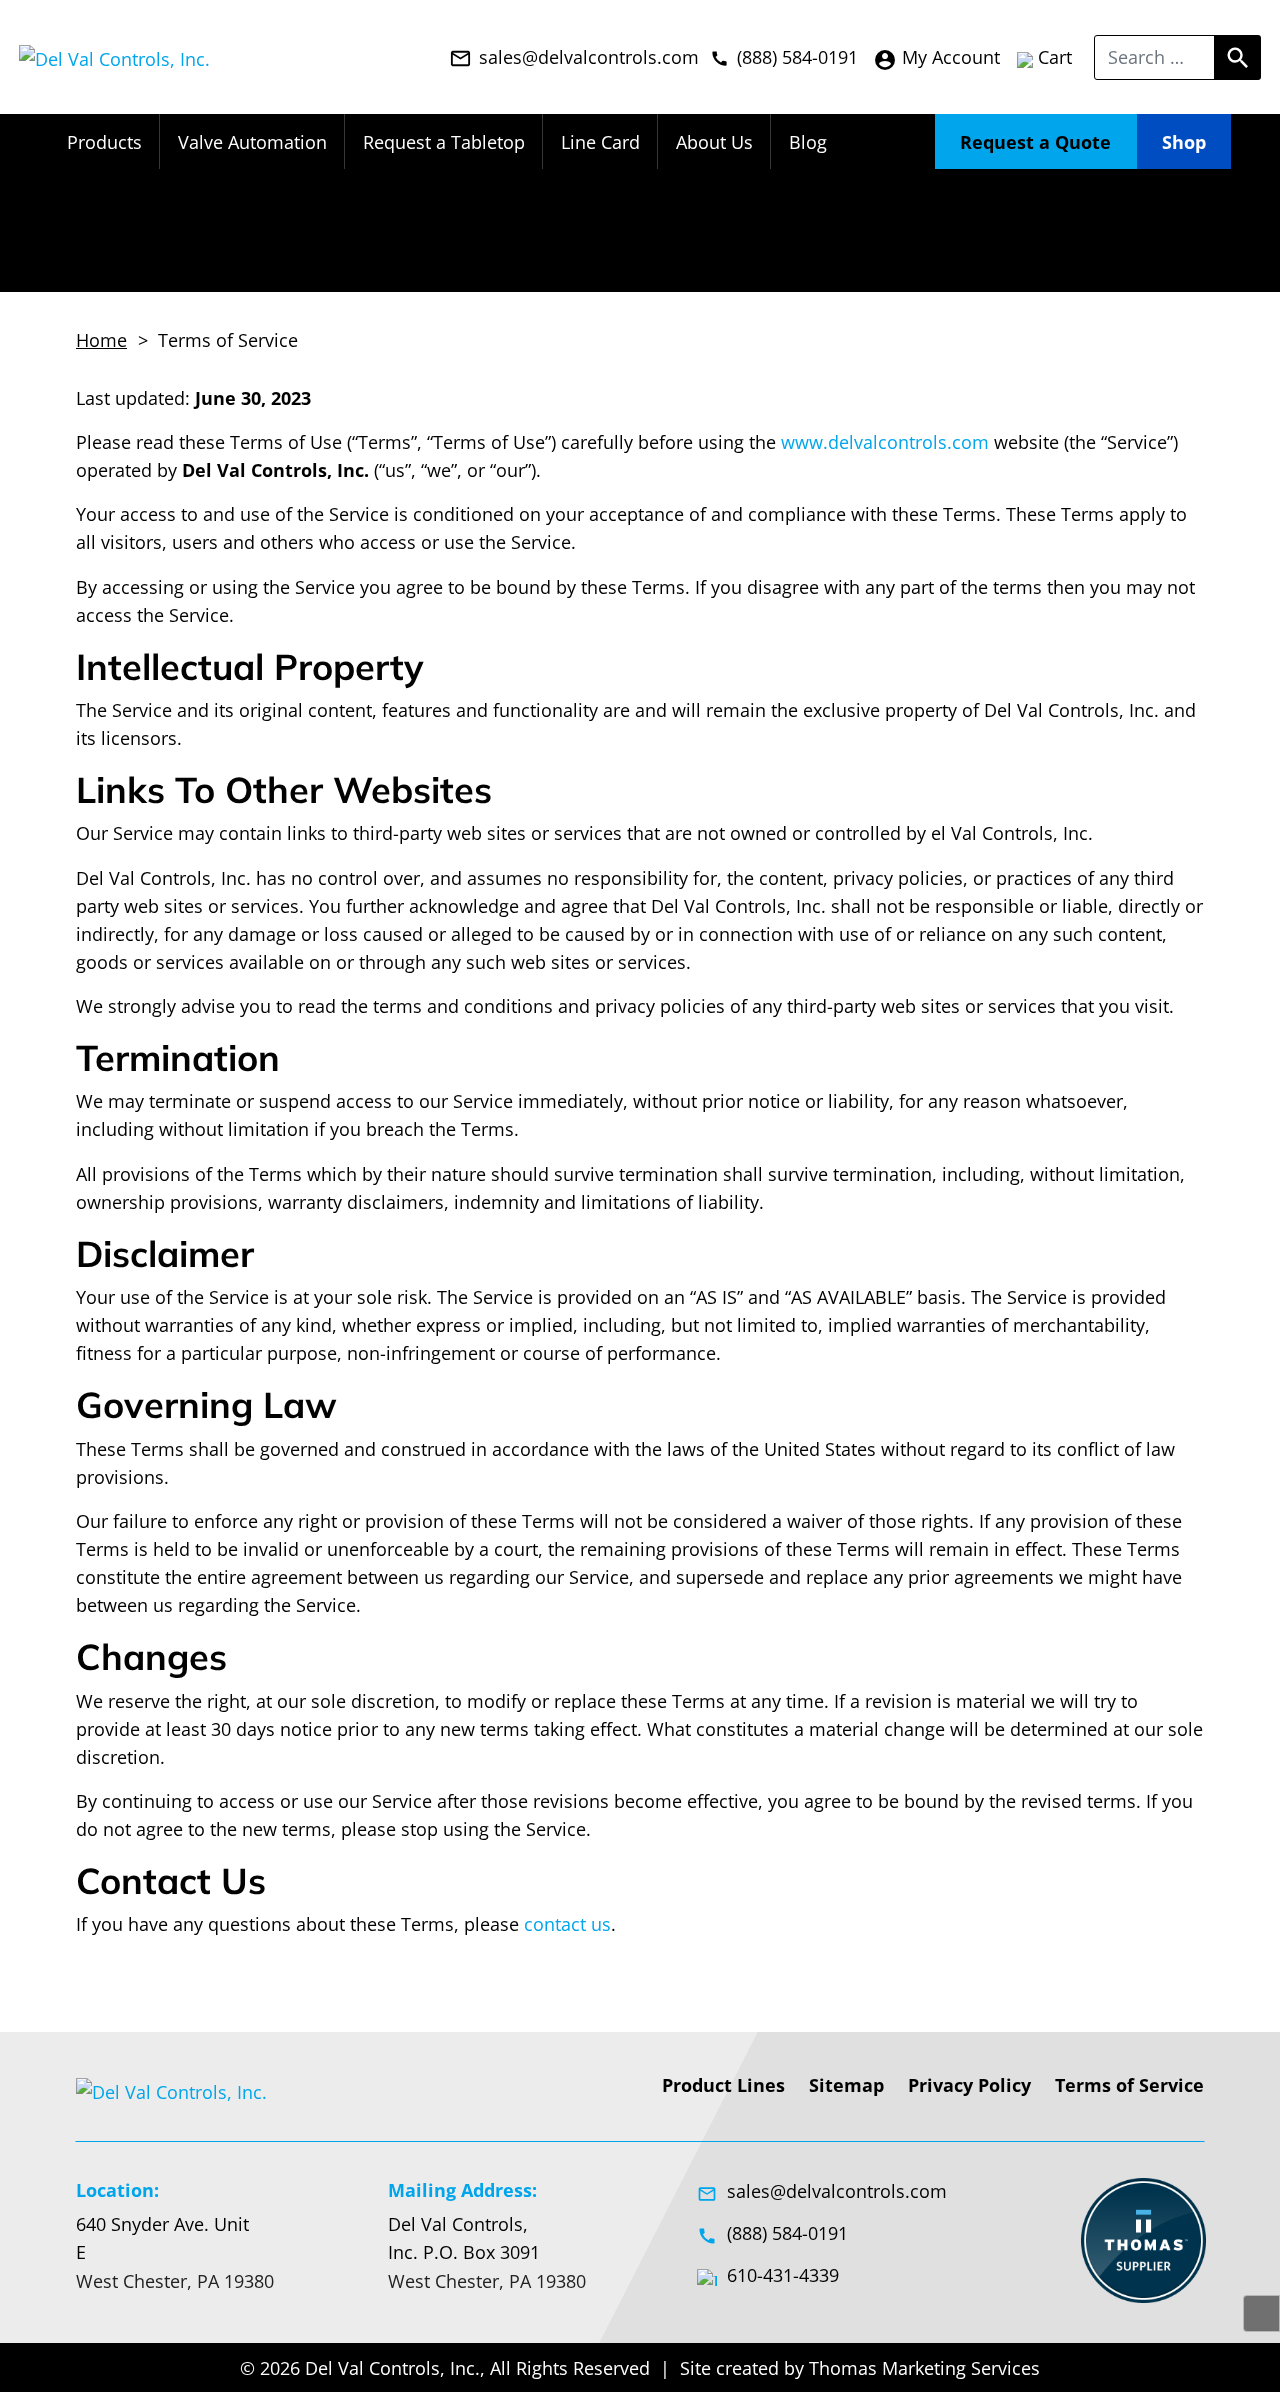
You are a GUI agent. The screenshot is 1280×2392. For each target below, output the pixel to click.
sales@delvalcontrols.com (822, 2191)
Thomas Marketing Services (924, 2368)
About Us (714, 142)
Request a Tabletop (444, 142)
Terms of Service (1129, 2085)
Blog (808, 142)
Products (104, 142)
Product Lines (723, 2085)
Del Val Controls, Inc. (392, 2368)
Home (101, 340)
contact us (567, 1924)
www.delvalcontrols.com (885, 442)
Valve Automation (252, 142)
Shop (1184, 142)
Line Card (600, 142)
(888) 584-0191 (772, 2233)
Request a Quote (1035, 142)
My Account (936, 58)
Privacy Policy (969, 2085)
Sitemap (846, 2085)
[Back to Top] (1261, 2313)
